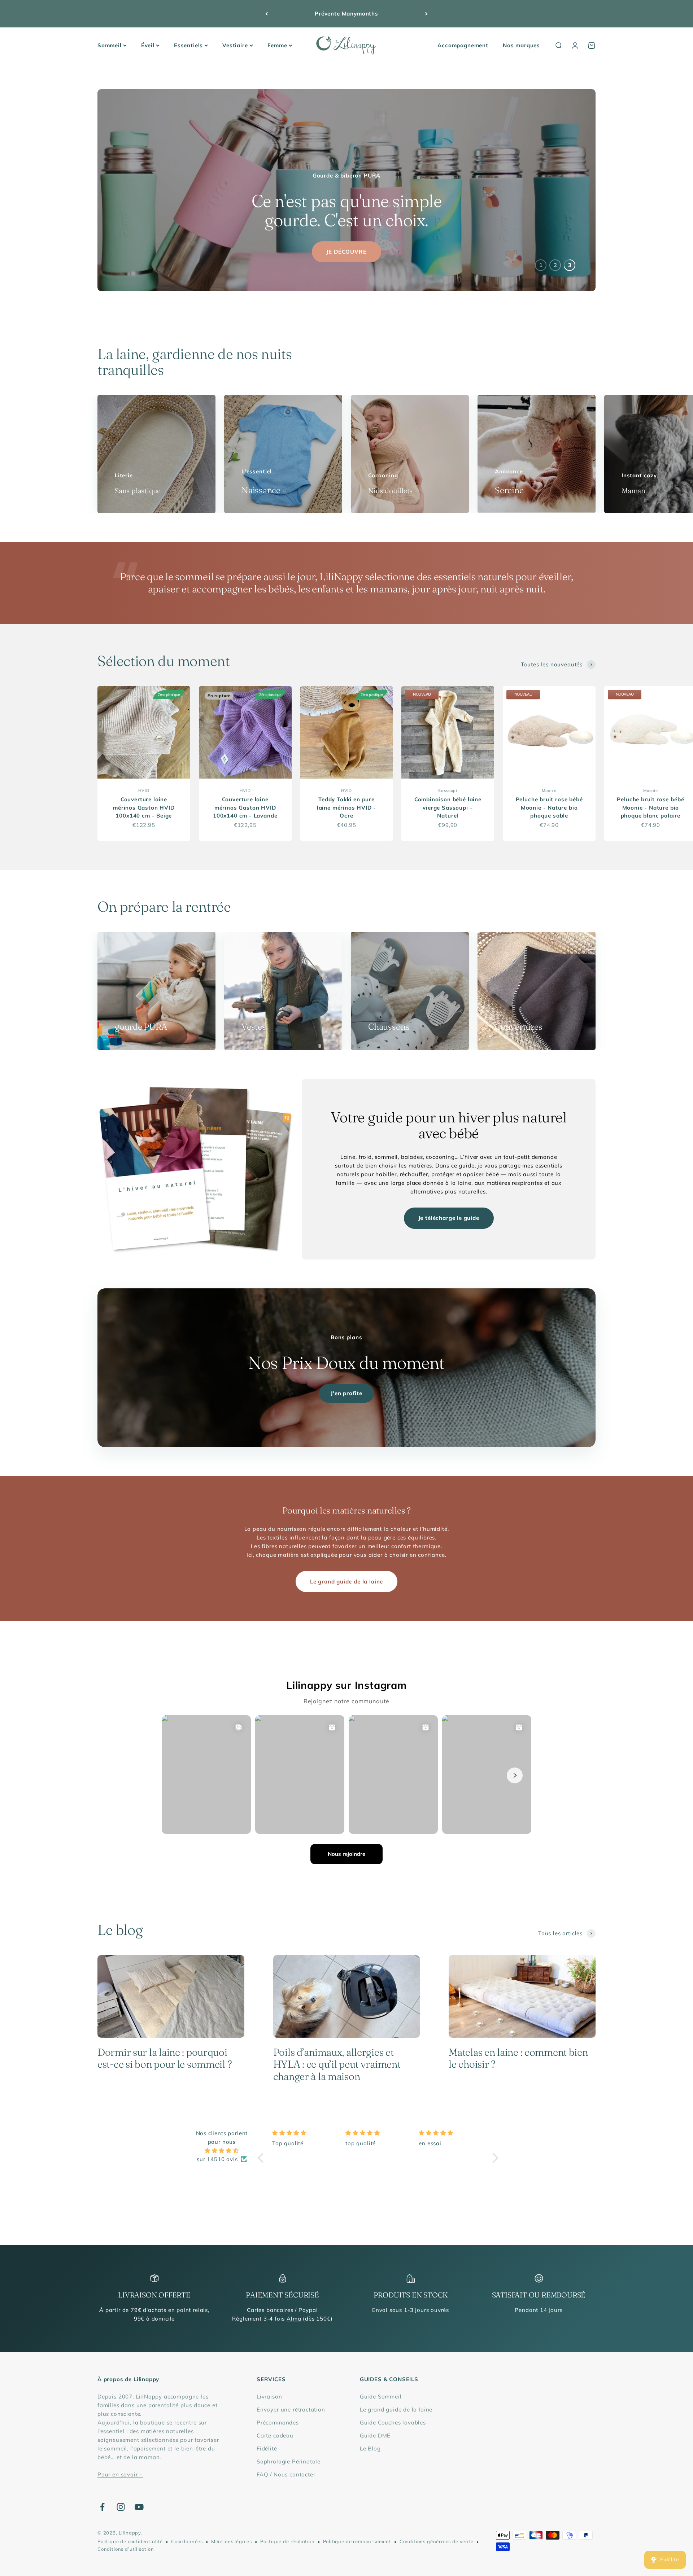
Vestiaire (235, 45)
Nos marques (521, 45)
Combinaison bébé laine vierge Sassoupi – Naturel (448, 807)
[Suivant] (426, 14)
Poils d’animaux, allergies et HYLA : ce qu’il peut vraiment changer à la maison (337, 2064)
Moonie (549, 790)
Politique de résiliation (287, 2541)
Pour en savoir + (120, 2474)
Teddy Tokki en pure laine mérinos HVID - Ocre (347, 807)
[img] (222, 2151)
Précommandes (278, 2422)
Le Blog (370, 2448)
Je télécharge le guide (449, 1218)
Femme (277, 45)
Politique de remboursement (357, 2541)
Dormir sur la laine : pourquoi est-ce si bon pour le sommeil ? (165, 2058)
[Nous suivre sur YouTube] (139, 2507)
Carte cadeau (275, 2435)
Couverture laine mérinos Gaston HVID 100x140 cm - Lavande (245, 807)
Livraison (269, 2397)
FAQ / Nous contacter (286, 2474)
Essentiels (188, 45)
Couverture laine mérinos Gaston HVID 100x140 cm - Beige (144, 807)
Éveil (148, 45)
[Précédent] (267, 14)
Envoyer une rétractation (291, 2409)
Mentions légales (232, 2541)
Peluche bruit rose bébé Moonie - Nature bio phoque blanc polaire (650, 807)
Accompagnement (463, 45)
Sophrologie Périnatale (289, 2461)
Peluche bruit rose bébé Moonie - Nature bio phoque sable (549, 807)
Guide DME (375, 2435)
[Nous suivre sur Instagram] (121, 2507)
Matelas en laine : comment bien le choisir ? (518, 2058)
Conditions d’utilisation (126, 2549)
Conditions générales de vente (437, 2541)
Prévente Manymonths (346, 14)
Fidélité (267, 2448)
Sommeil (110, 45)
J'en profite (346, 1393)
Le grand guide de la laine (346, 1581)
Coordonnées (187, 2541)
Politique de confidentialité (130, 2541)
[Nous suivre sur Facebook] (102, 2507)
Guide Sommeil (381, 2397)
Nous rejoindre (346, 1854)
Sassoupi (448, 790)
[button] (262, 2157)
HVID (144, 790)
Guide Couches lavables (393, 2422)
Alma (294, 2319)
